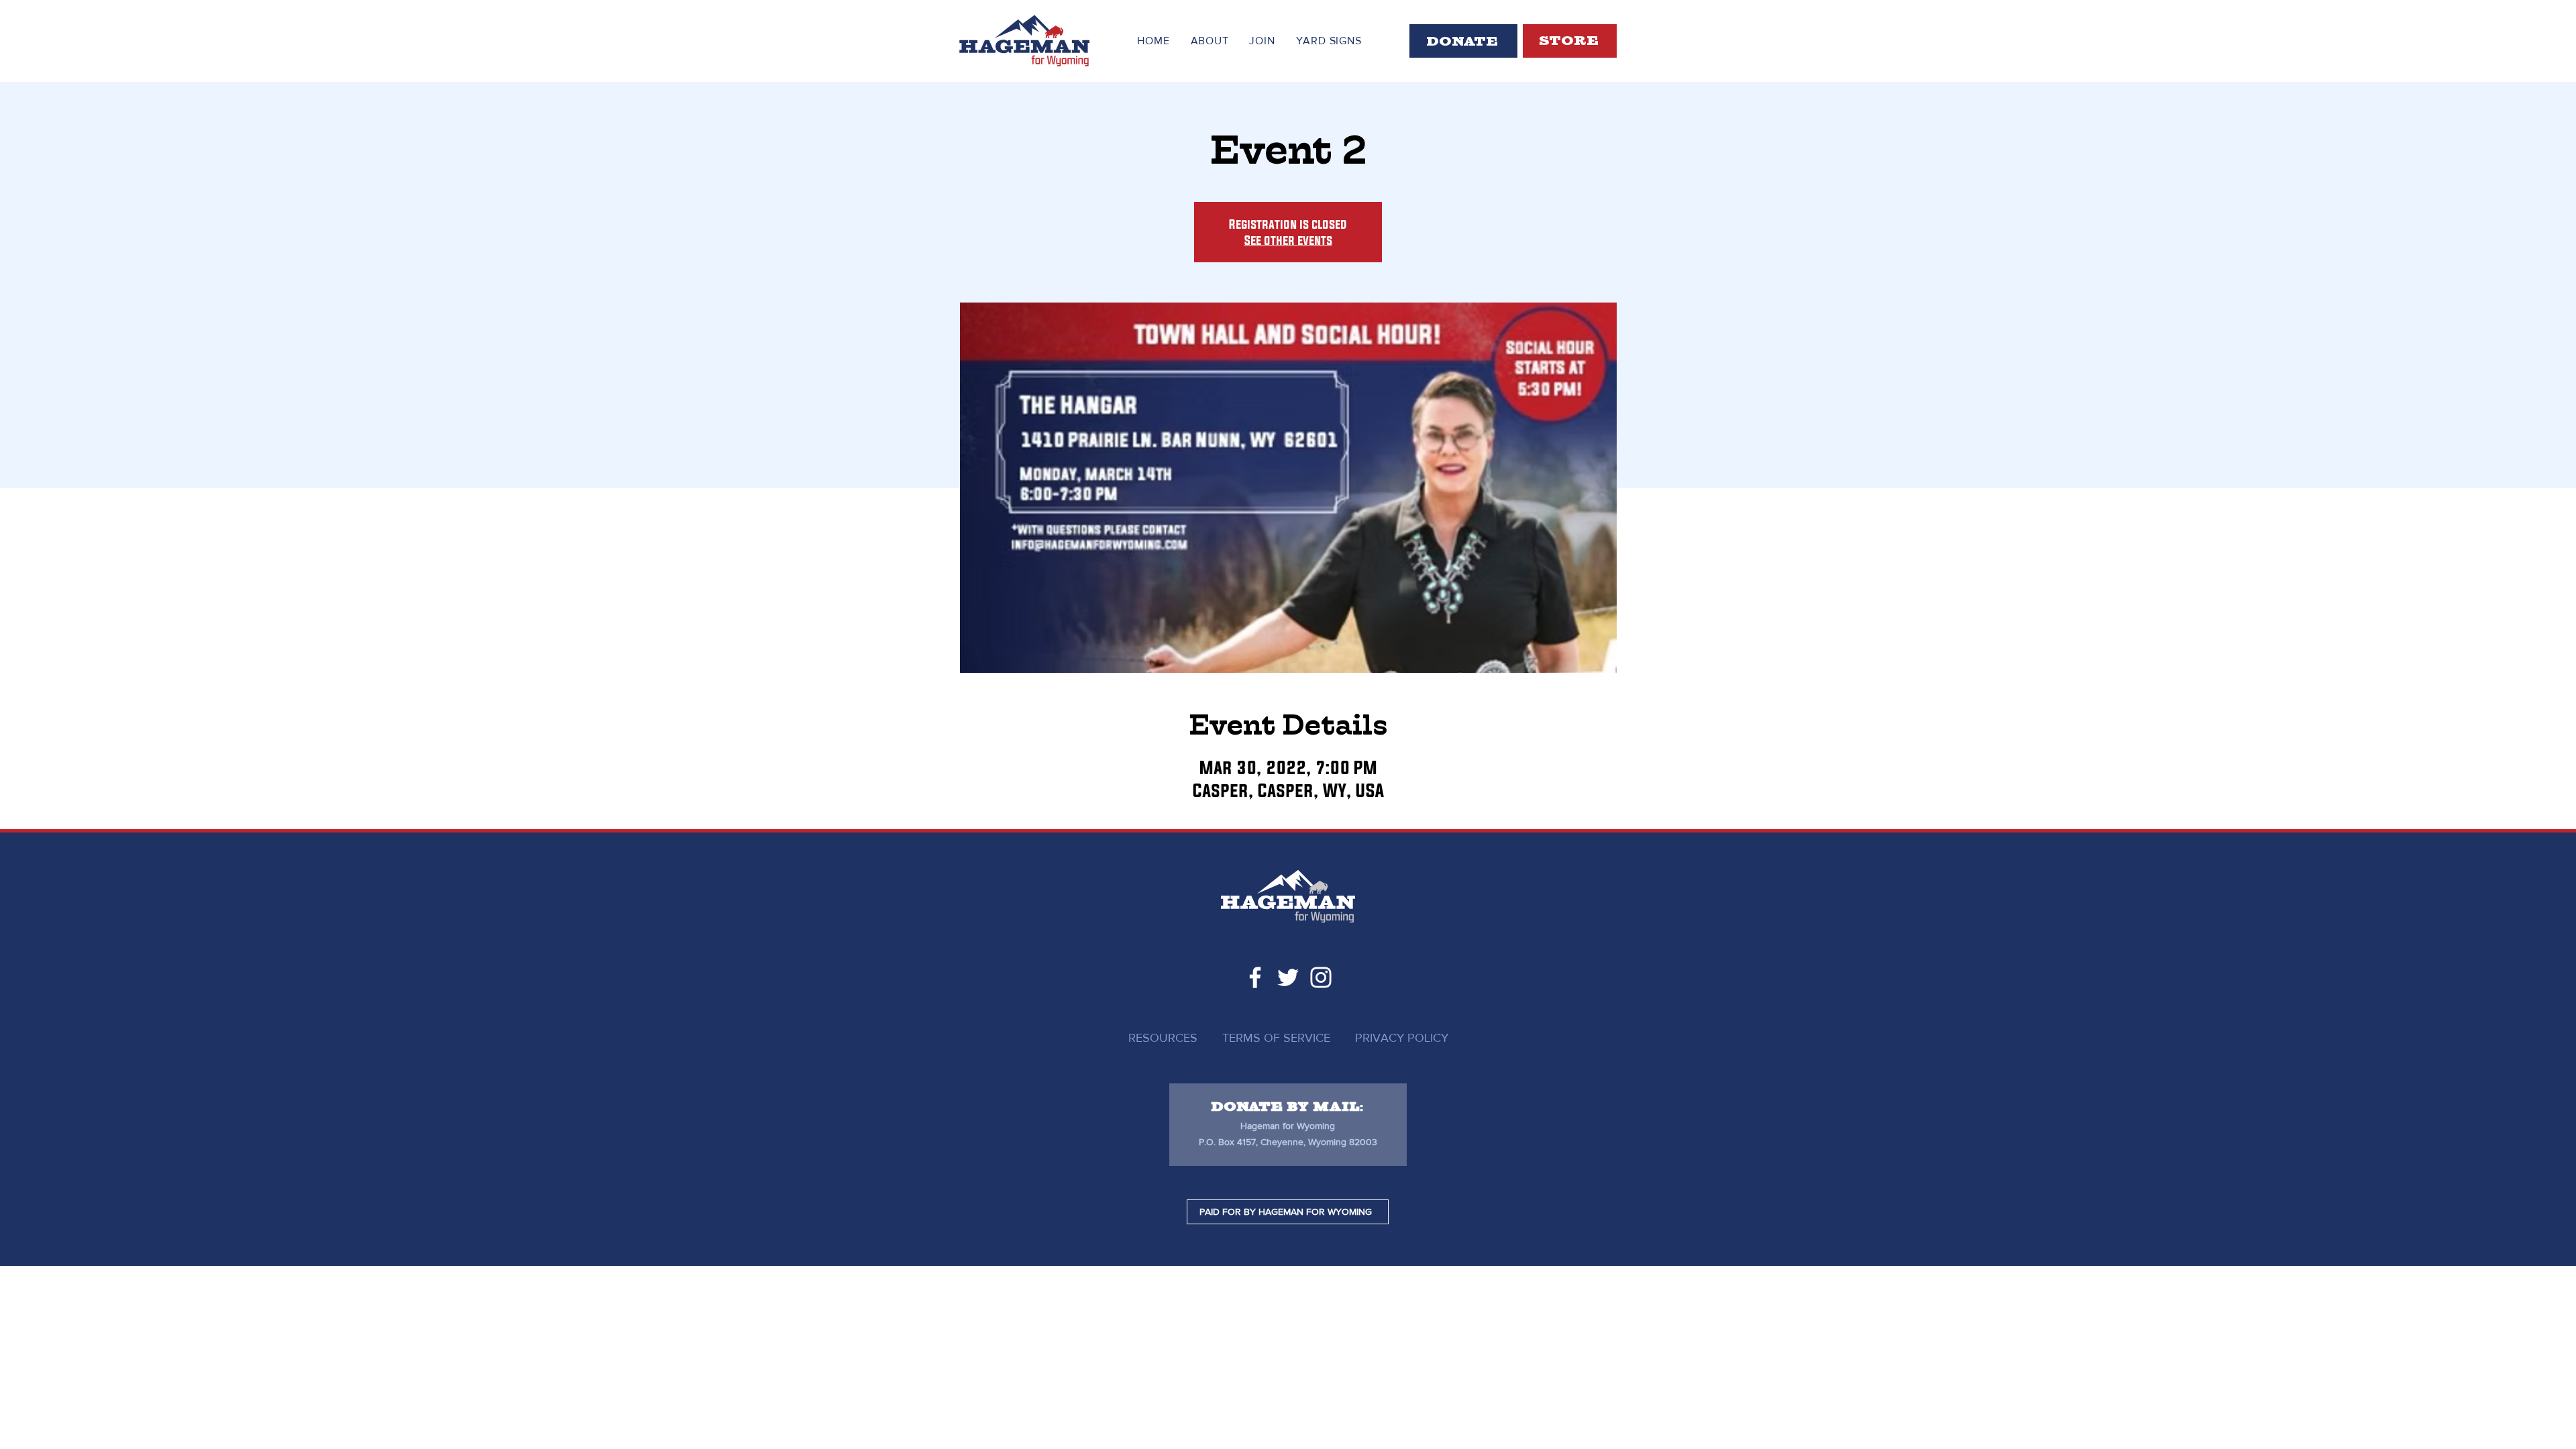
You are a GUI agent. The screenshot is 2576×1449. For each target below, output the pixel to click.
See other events (1288, 240)
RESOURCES (1163, 1038)
